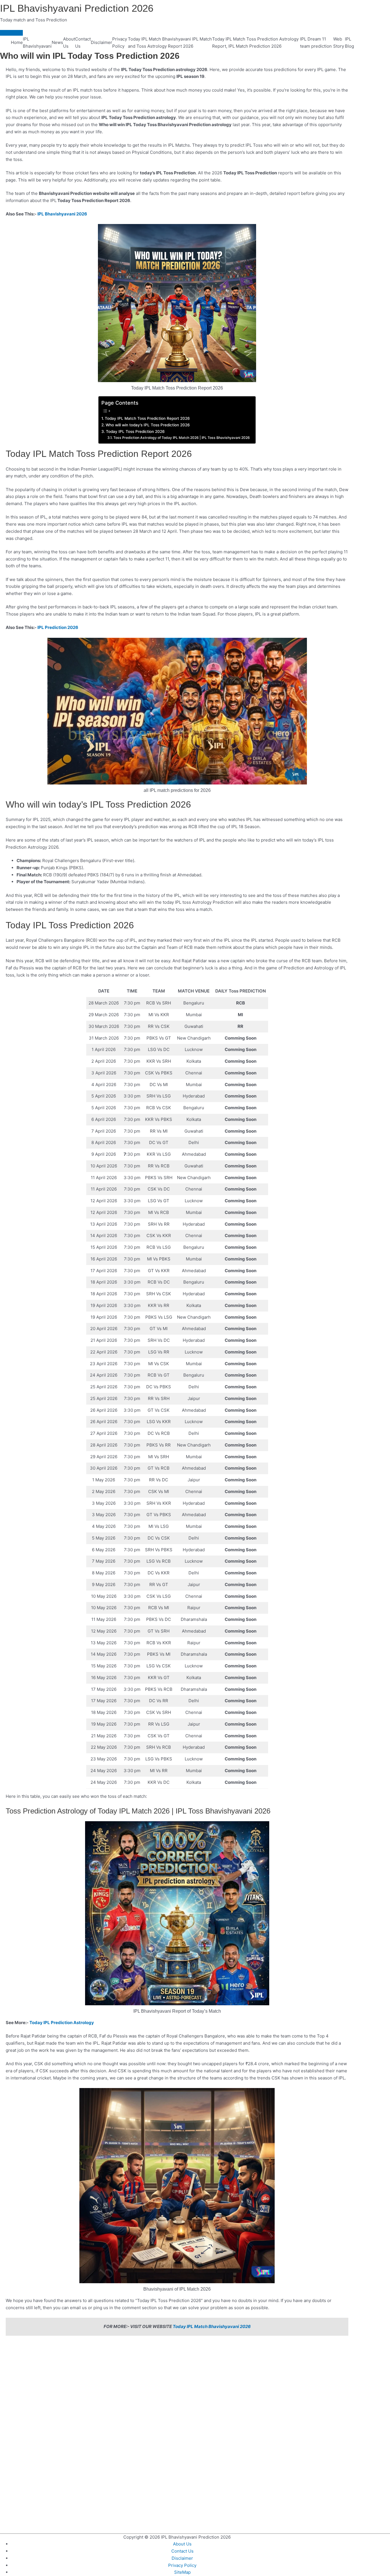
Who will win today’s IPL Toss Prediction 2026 (148, 425)
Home (17, 42)
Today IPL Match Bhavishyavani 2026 (212, 2326)
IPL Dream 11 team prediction (316, 43)
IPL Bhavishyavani (37, 43)
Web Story (339, 43)
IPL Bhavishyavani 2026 (62, 214)
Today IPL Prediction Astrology (62, 2023)
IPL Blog (349, 43)
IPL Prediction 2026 (58, 627)
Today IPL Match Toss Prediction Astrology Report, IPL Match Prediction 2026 (255, 43)
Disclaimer (101, 42)
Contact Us (83, 43)
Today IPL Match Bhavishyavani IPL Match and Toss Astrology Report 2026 (170, 43)
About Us (69, 43)
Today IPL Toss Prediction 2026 (135, 431)
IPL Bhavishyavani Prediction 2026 (77, 8)
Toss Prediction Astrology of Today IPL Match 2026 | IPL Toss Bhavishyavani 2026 (181, 438)
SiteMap (182, 2572)
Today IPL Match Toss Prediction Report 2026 (147, 418)
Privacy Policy (120, 43)
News (57, 42)
